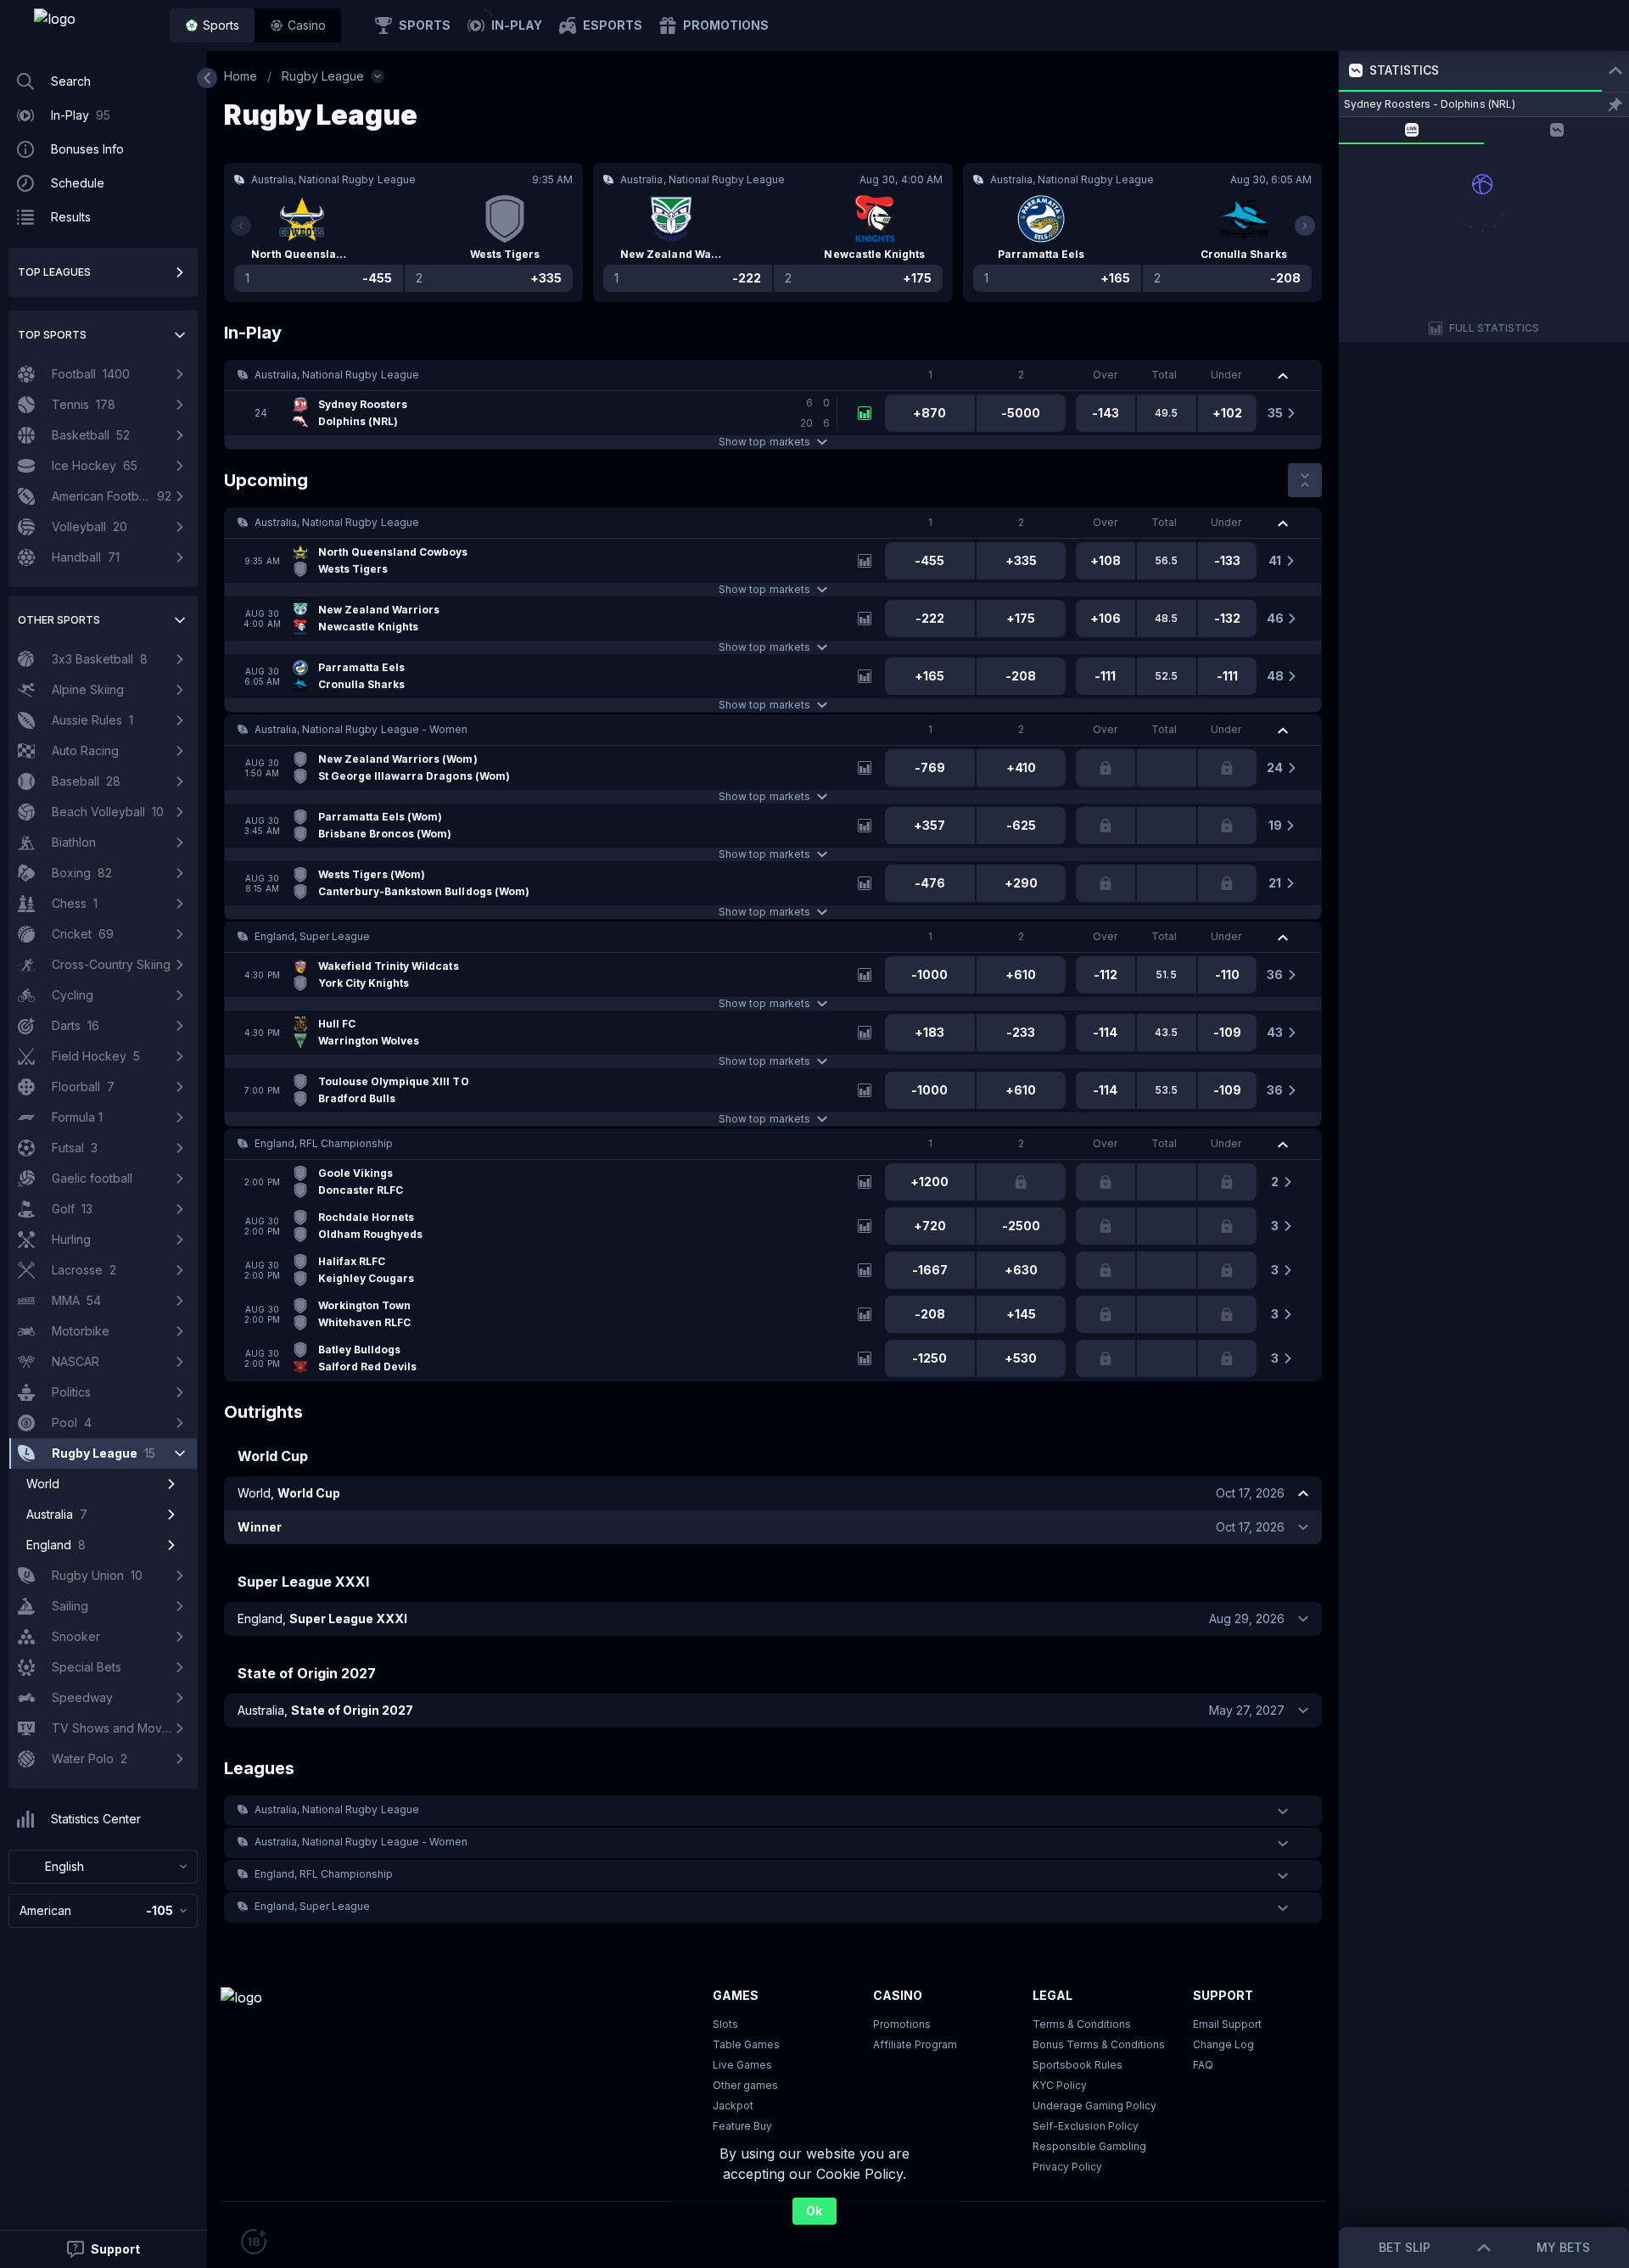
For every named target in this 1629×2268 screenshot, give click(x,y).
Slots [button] (725, 2024)
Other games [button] (745, 2085)
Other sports (59, 620)
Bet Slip (1405, 2247)
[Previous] (241, 226)
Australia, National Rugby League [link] (337, 375)
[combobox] (103, 1867)
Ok (814, 2211)
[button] (298, 25)
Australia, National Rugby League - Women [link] (361, 729)
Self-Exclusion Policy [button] (1086, 2126)
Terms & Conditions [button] (1082, 2024)
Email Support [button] (1227, 2024)
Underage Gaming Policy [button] (1094, 2106)
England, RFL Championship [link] (324, 1143)
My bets (1563, 2247)
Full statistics (1495, 328)
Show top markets (764, 442)
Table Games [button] (746, 2044)
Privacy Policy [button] (1067, 2167)
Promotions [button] (902, 2024)
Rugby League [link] (323, 76)
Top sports (52, 335)
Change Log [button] (1223, 2044)
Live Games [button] (742, 2065)
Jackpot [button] (733, 2106)
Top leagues (54, 272)
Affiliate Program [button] (915, 2044)
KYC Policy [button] (1060, 2085)
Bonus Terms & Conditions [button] (1099, 2044)
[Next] (1305, 226)
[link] (93, 25)
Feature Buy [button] (742, 2126)
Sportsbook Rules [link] (1078, 2065)
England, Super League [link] (312, 936)
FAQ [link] (1203, 2065)
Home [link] (241, 76)
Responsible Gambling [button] (1089, 2146)
